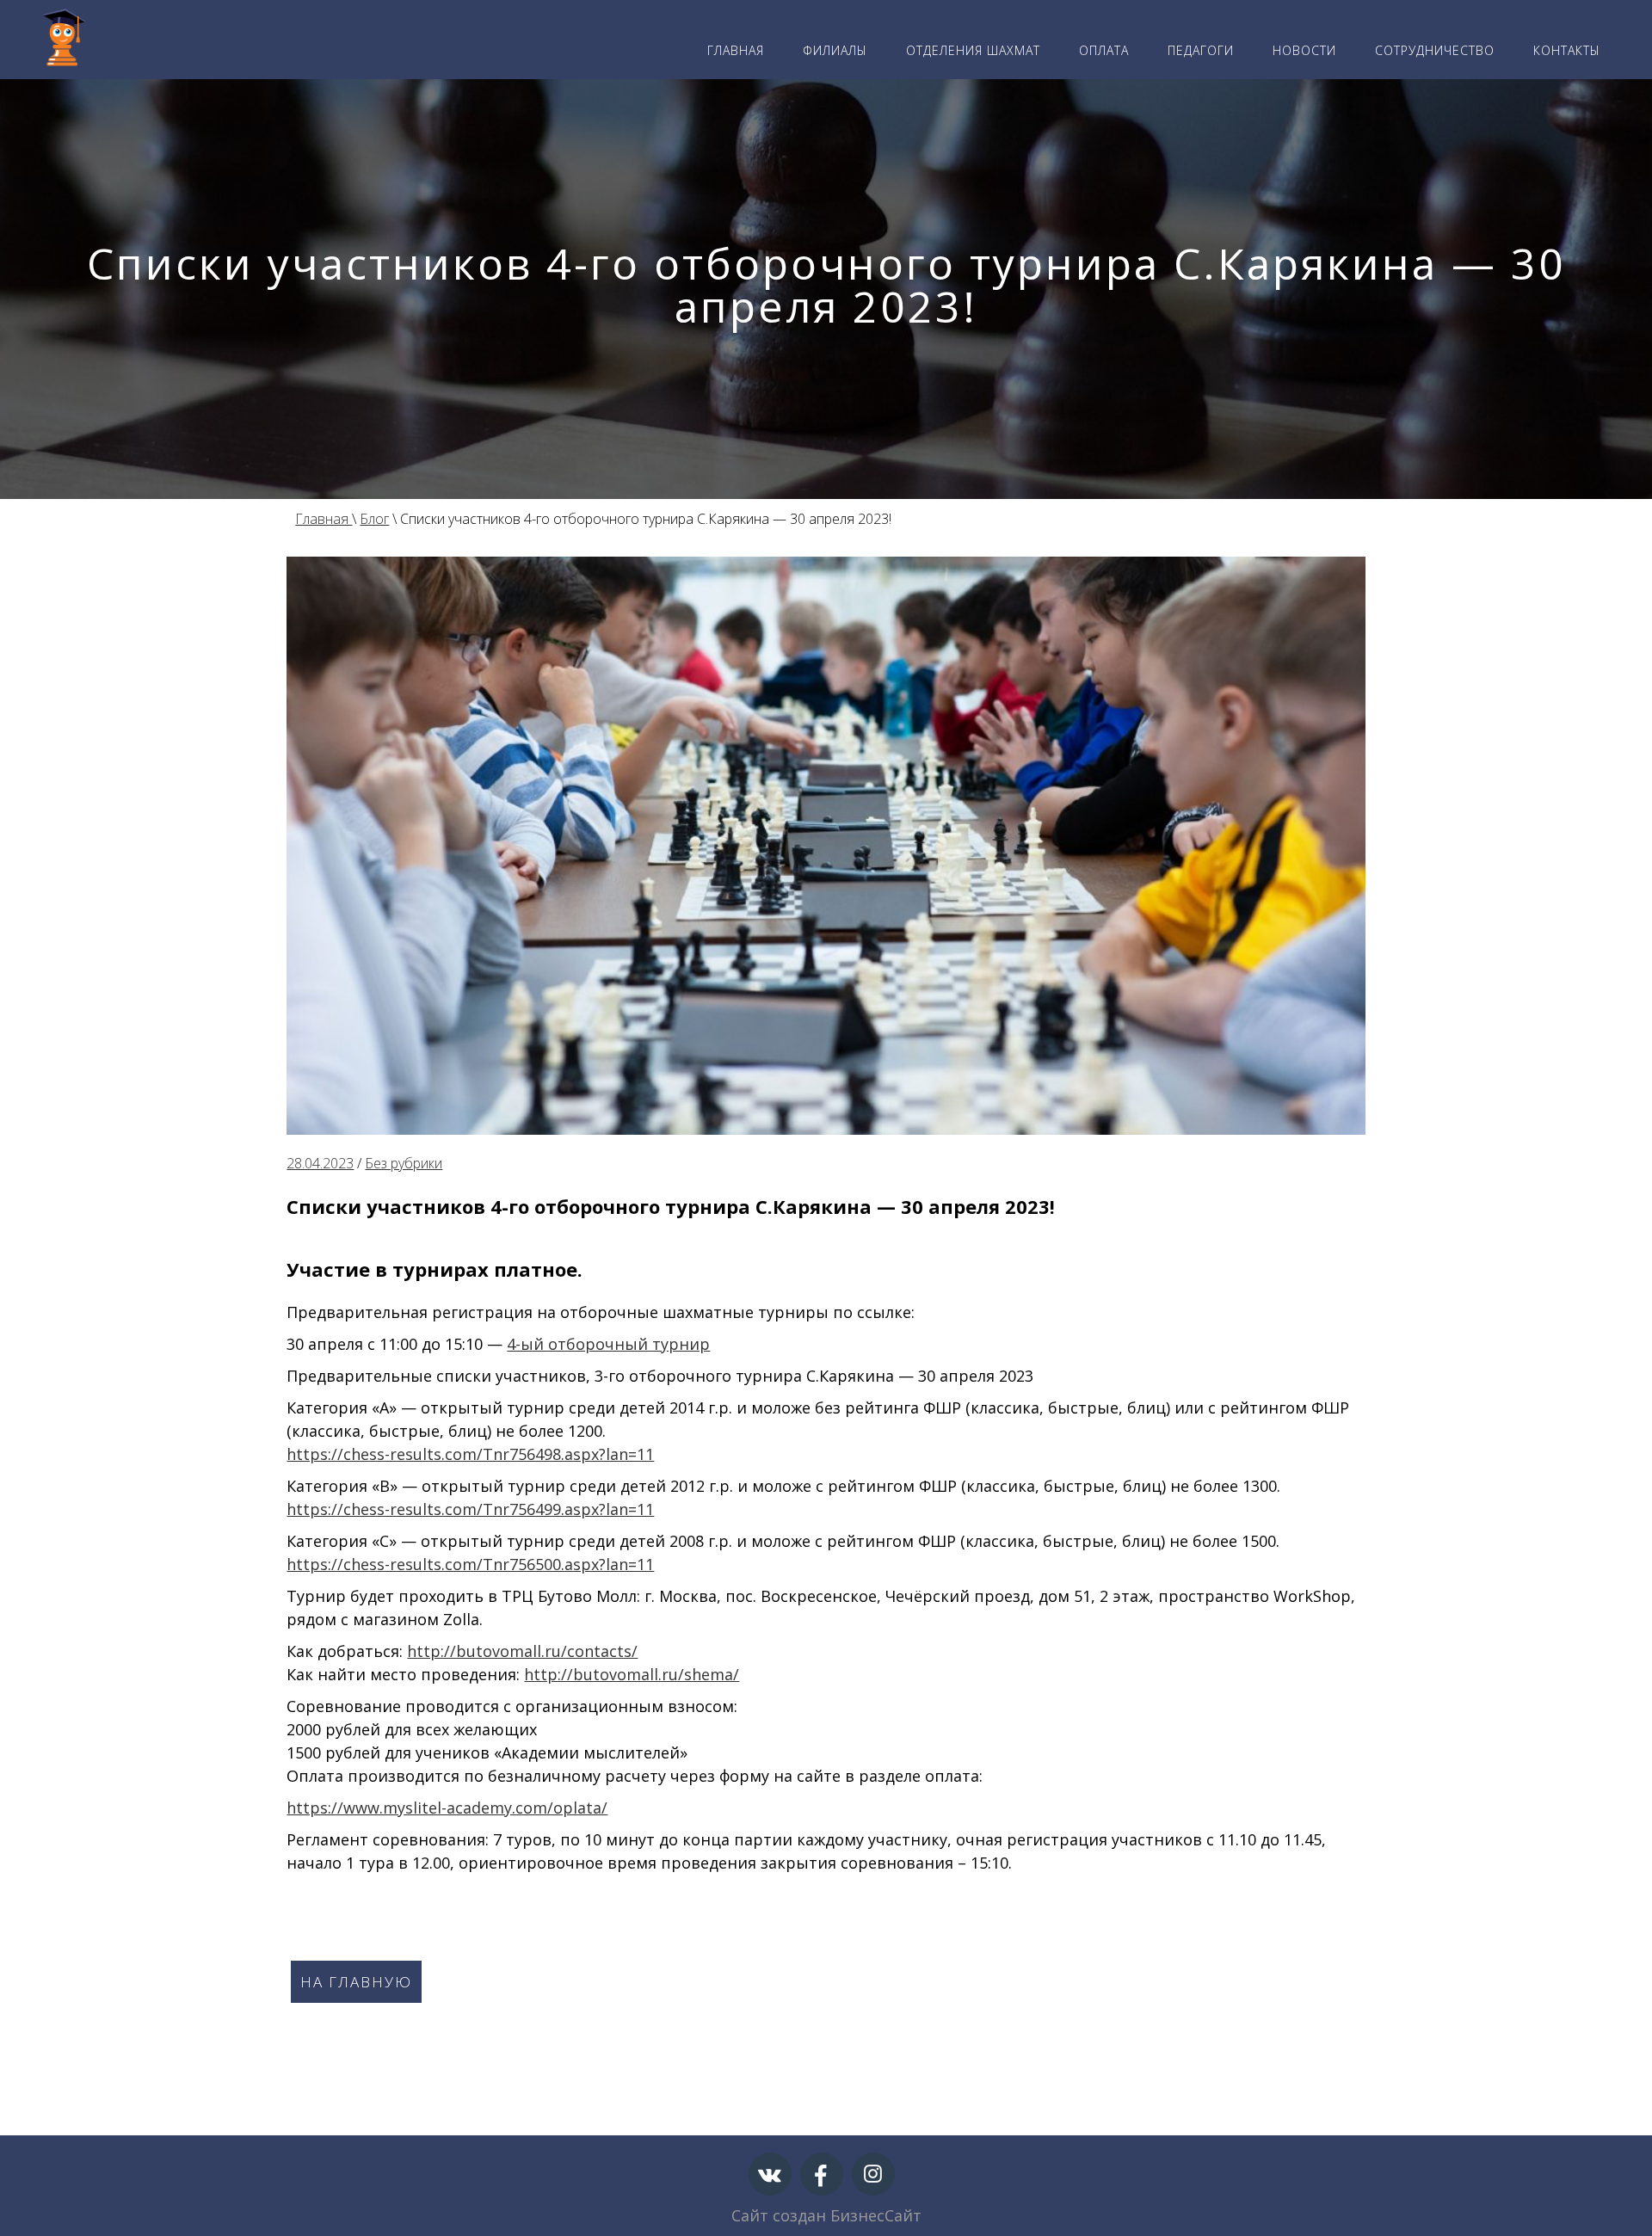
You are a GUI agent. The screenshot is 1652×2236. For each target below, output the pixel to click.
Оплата (1104, 50)
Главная (736, 50)
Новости (1304, 50)
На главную (356, 1982)
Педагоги (1201, 50)
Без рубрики (404, 1163)
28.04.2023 (320, 1163)
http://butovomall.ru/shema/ (632, 1674)
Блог (374, 519)
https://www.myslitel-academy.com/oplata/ (447, 1808)
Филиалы (835, 50)
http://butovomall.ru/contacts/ (522, 1651)
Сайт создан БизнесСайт (826, 2215)
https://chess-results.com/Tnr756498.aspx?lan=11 (470, 1454)
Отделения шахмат (973, 50)
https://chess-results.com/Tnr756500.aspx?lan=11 (470, 1564)
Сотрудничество (1435, 50)
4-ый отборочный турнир (608, 1344)
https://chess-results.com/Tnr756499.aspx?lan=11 (470, 1509)
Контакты (1567, 50)
